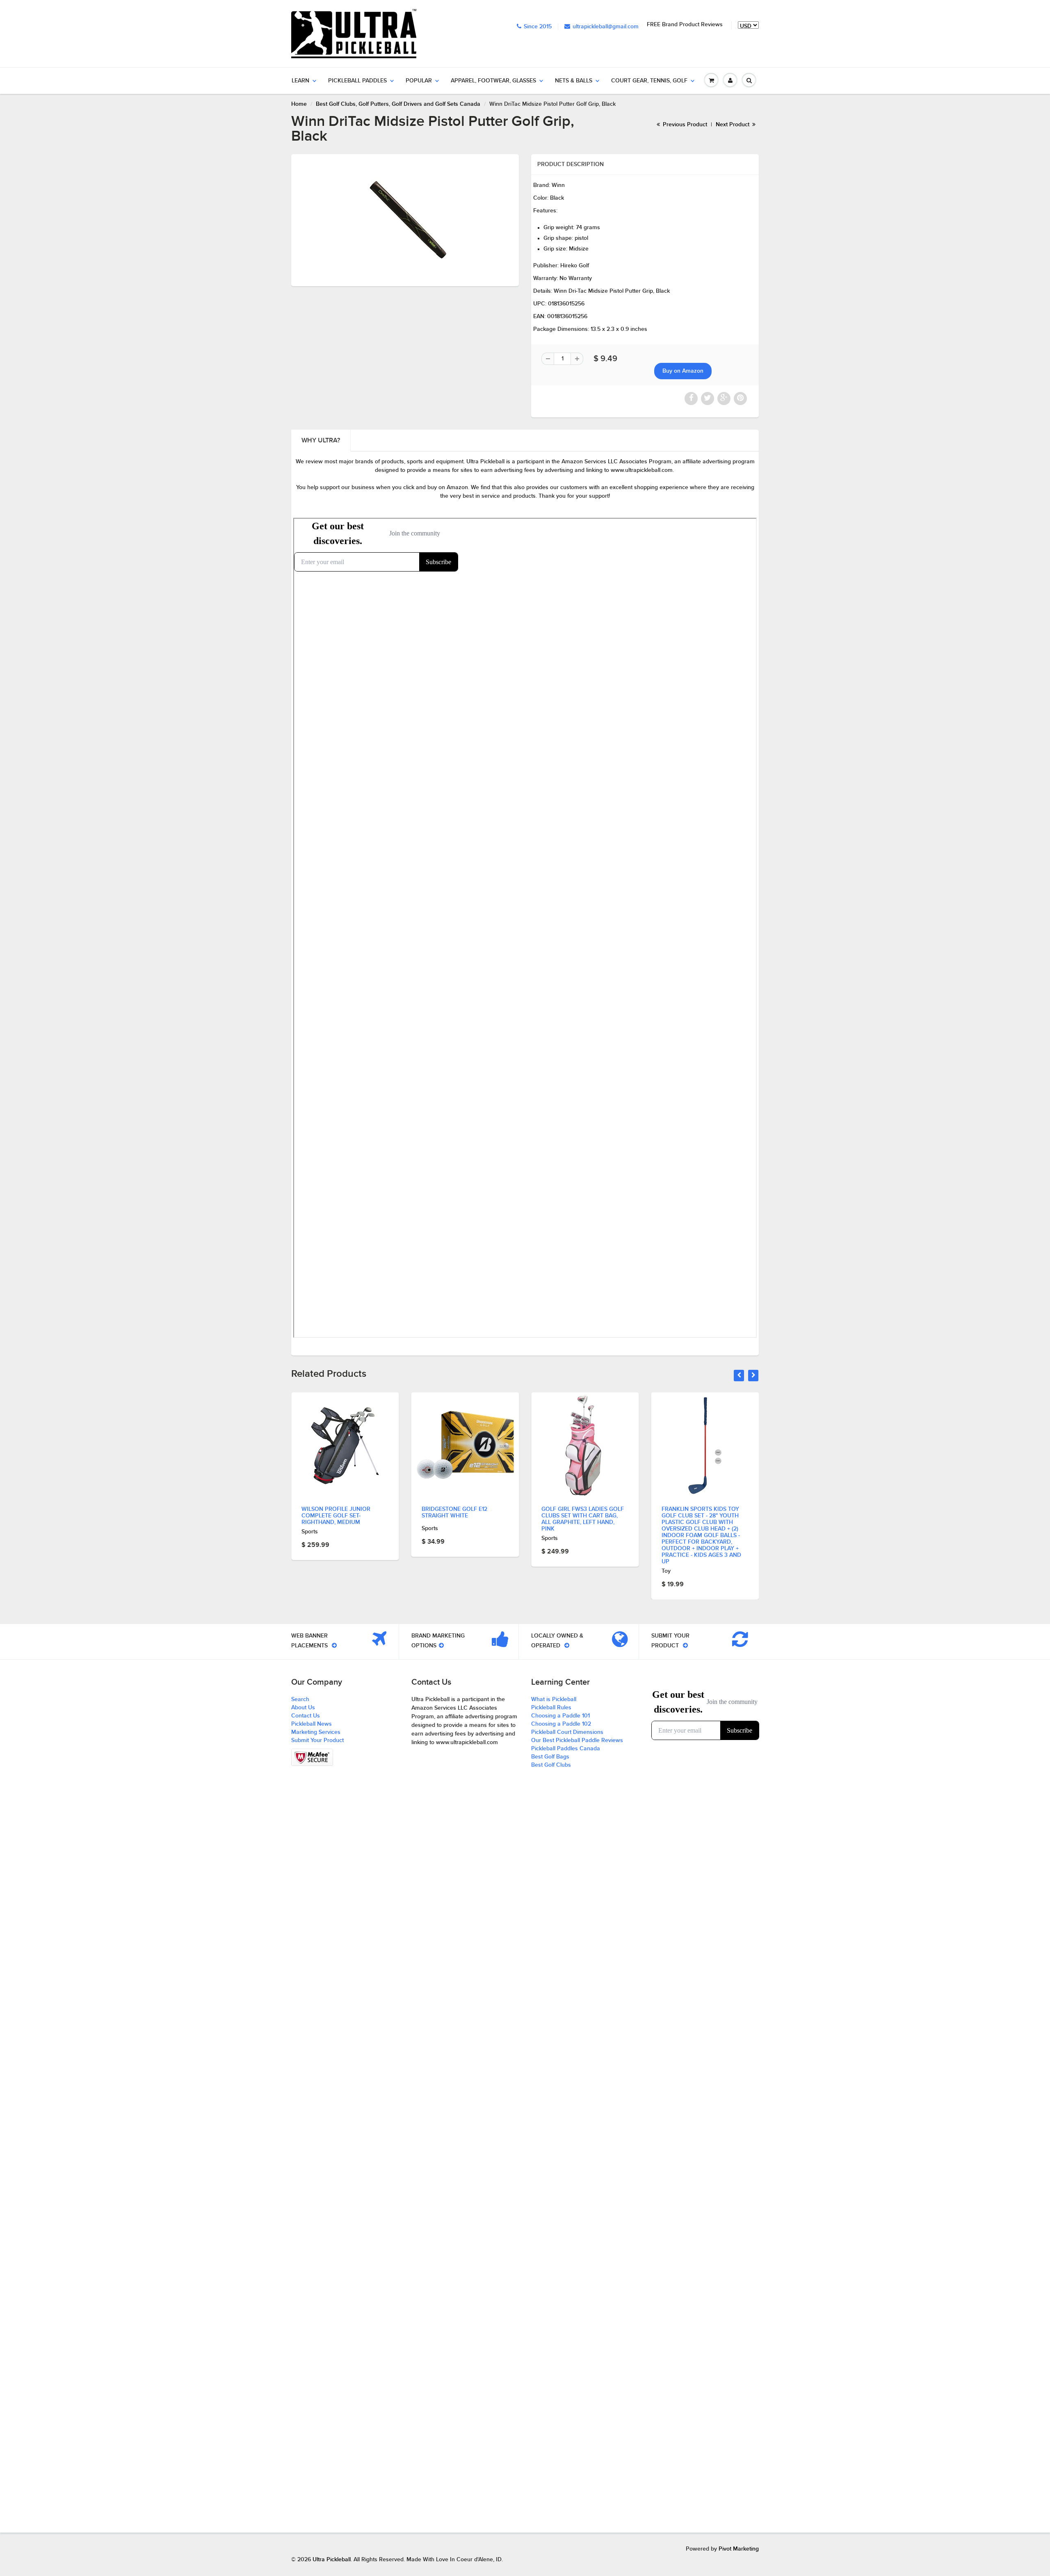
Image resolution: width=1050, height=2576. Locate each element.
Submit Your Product (317, 1740)
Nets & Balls (574, 81)
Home (299, 104)
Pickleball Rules (551, 1708)
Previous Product (684, 125)
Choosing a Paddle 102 (561, 1724)
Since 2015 (538, 27)
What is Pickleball (554, 1699)
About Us (303, 1708)
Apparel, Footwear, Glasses (493, 81)
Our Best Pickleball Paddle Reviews (577, 1740)
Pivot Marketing (739, 2549)
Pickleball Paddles (357, 81)
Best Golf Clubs (551, 1765)
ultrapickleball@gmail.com (606, 27)
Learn (300, 81)
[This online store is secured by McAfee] (312, 1757)
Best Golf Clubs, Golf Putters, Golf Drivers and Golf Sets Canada (398, 104)
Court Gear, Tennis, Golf (649, 81)
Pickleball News (312, 1724)
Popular (419, 81)
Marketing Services (316, 1732)
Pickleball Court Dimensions (567, 1732)
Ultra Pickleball (332, 2560)
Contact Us (306, 1716)
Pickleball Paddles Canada (566, 1749)
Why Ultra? (321, 440)
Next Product (733, 125)
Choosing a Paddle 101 (560, 1716)
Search (300, 1699)
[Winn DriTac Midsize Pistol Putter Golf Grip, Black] (405, 219)
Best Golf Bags (550, 1757)
